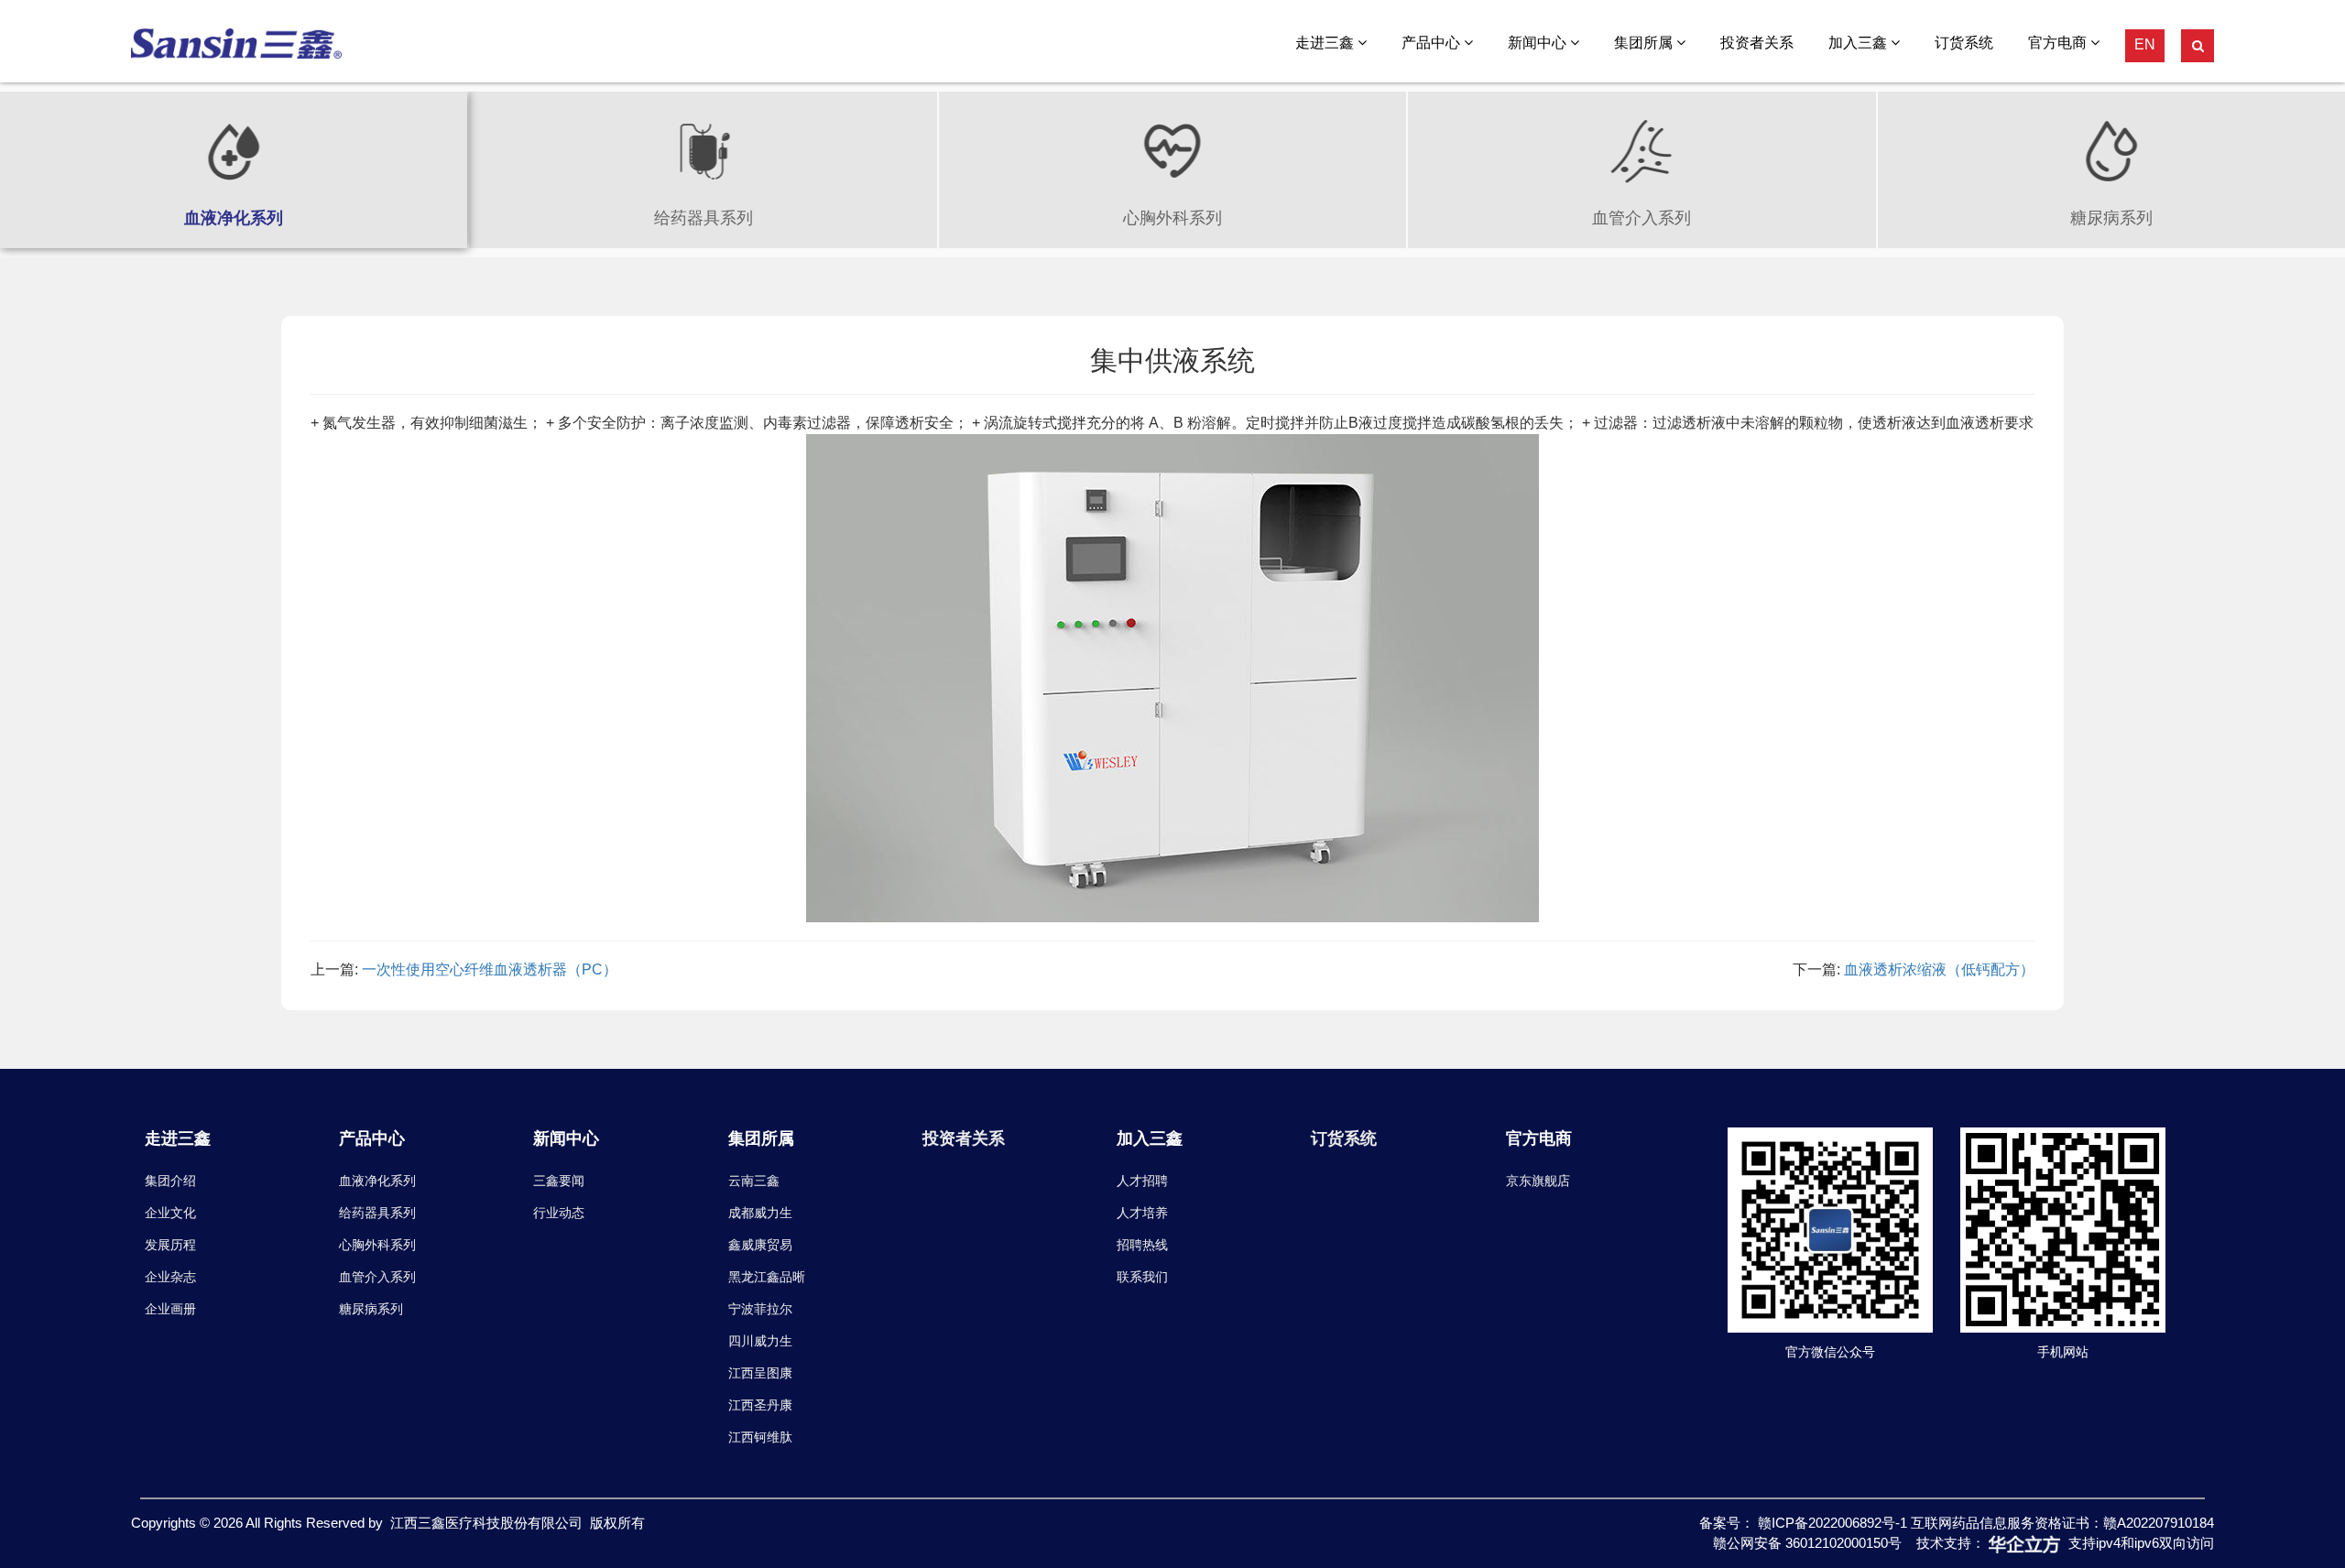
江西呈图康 (760, 1373)
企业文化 (170, 1213)
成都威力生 (760, 1213)
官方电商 (2059, 43)
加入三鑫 (1860, 43)
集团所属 (1645, 43)
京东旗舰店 (1538, 1181)
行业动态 (559, 1213)
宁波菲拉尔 (760, 1309)
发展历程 (170, 1245)
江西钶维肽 (760, 1437)
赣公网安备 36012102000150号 (1807, 1543)
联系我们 (1142, 1277)
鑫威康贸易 (760, 1245)
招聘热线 (1142, 1245)
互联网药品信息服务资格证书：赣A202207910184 (2062, 1523)
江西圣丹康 (760, 1405)
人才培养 (1142, 1213)
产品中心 (1433, 43)
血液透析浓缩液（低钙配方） (1939, 969)
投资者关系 (1757, 43)
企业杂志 (170, 1277)
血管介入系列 (377, 1277)
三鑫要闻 (559, 1181)
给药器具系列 (377, 1213)
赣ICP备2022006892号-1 (1834, 1523)
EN (2145, 44)
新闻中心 (1539, 43)
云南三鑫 (754, 1181)
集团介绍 (170, 1181)
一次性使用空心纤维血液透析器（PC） (490, 969)
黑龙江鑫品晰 (767, 1277)
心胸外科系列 (377, 1245)
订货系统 (1964, 43)
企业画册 (170, 1309)
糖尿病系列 (371, 1309)
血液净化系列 (377, 1181)
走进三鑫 (1326, 43)
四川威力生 (760, 1341)
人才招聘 (1142, 1181)
